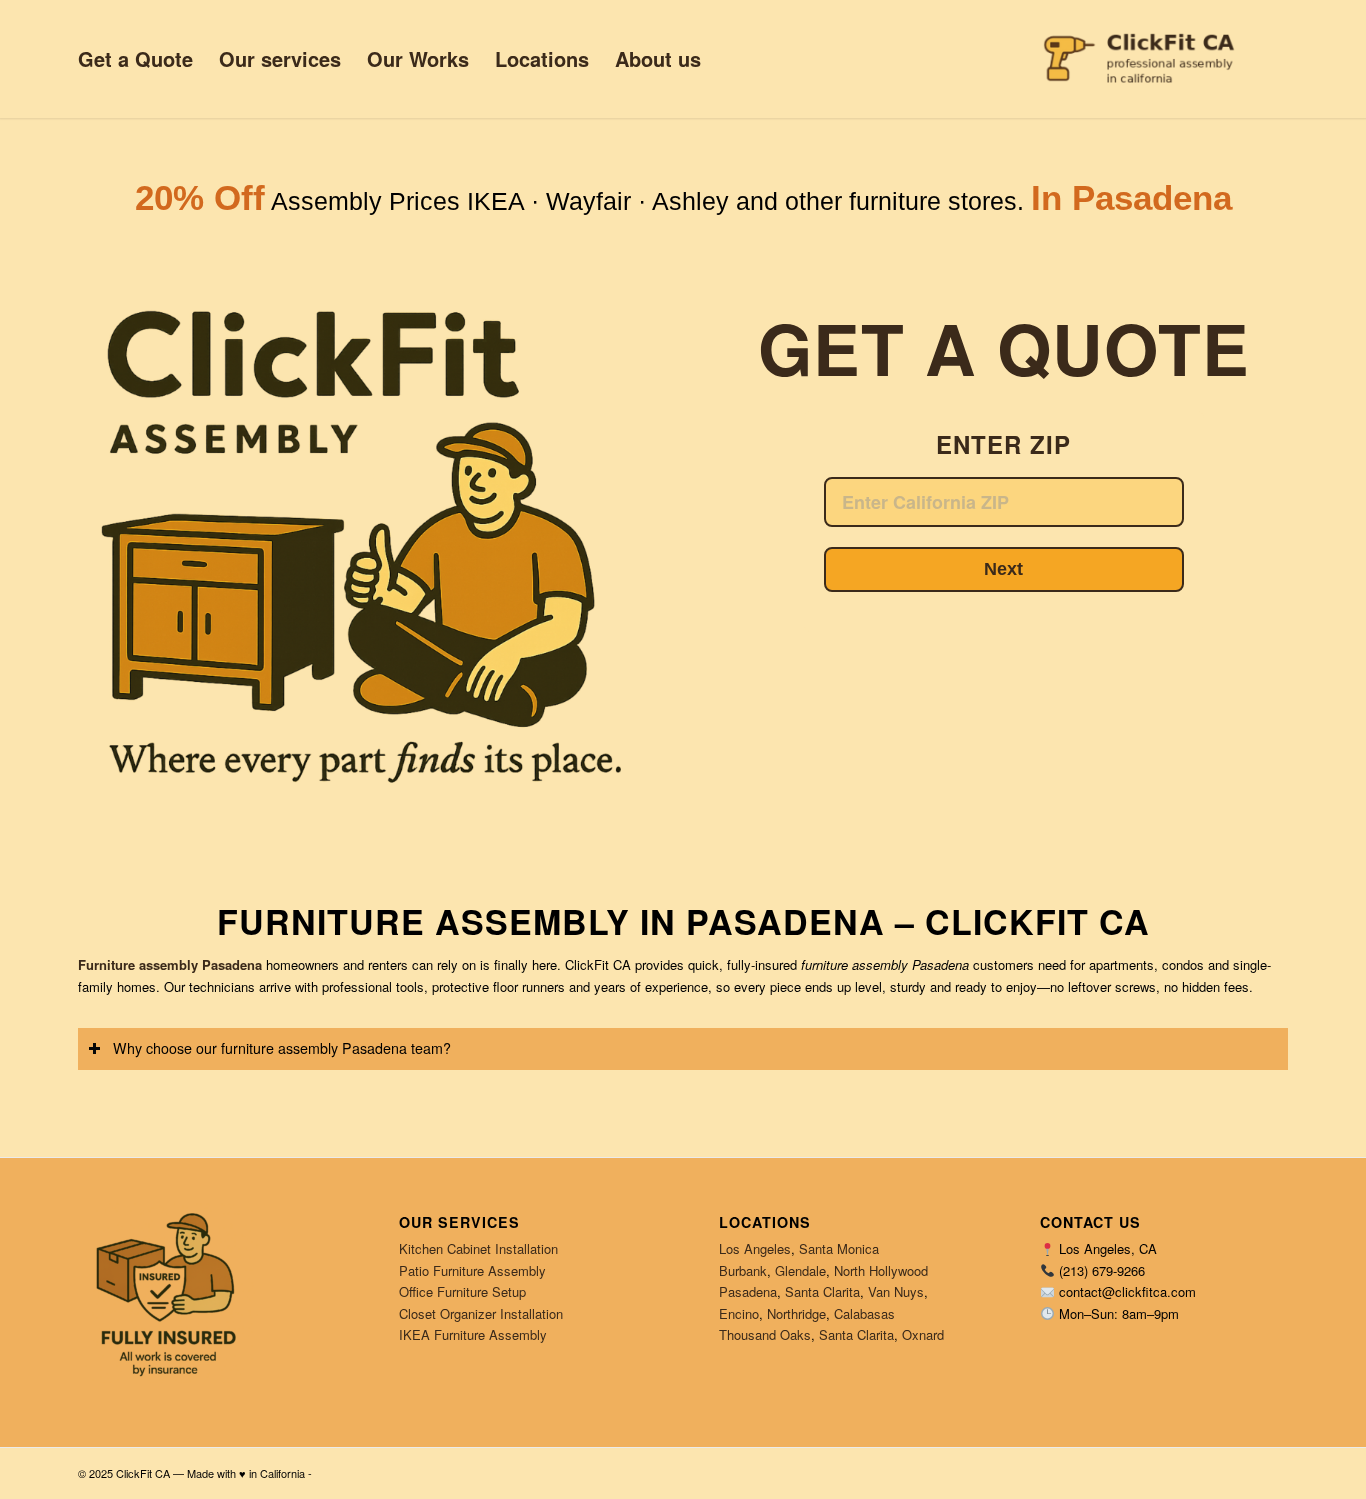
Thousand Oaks (765, 1334)
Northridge (796, 1313)
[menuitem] (135, 59)
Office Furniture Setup (462, 1291)
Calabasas (864, 1313)
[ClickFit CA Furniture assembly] (1159, 59)
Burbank (743, 1270)
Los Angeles (755, 1248)
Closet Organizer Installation (481, 1313)
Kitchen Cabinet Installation (478, 1248)
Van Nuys (896, 1291)
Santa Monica (839, 1248)
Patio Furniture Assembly (472, 1270)
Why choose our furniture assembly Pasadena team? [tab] (282, 1048)
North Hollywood (881, 1270)
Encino (739, 1313)
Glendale (800, 1270)
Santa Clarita (822, 1291)
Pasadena (748, 1291)
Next (1003, 569)
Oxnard (923, 1334)
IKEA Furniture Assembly (473, 1334)
